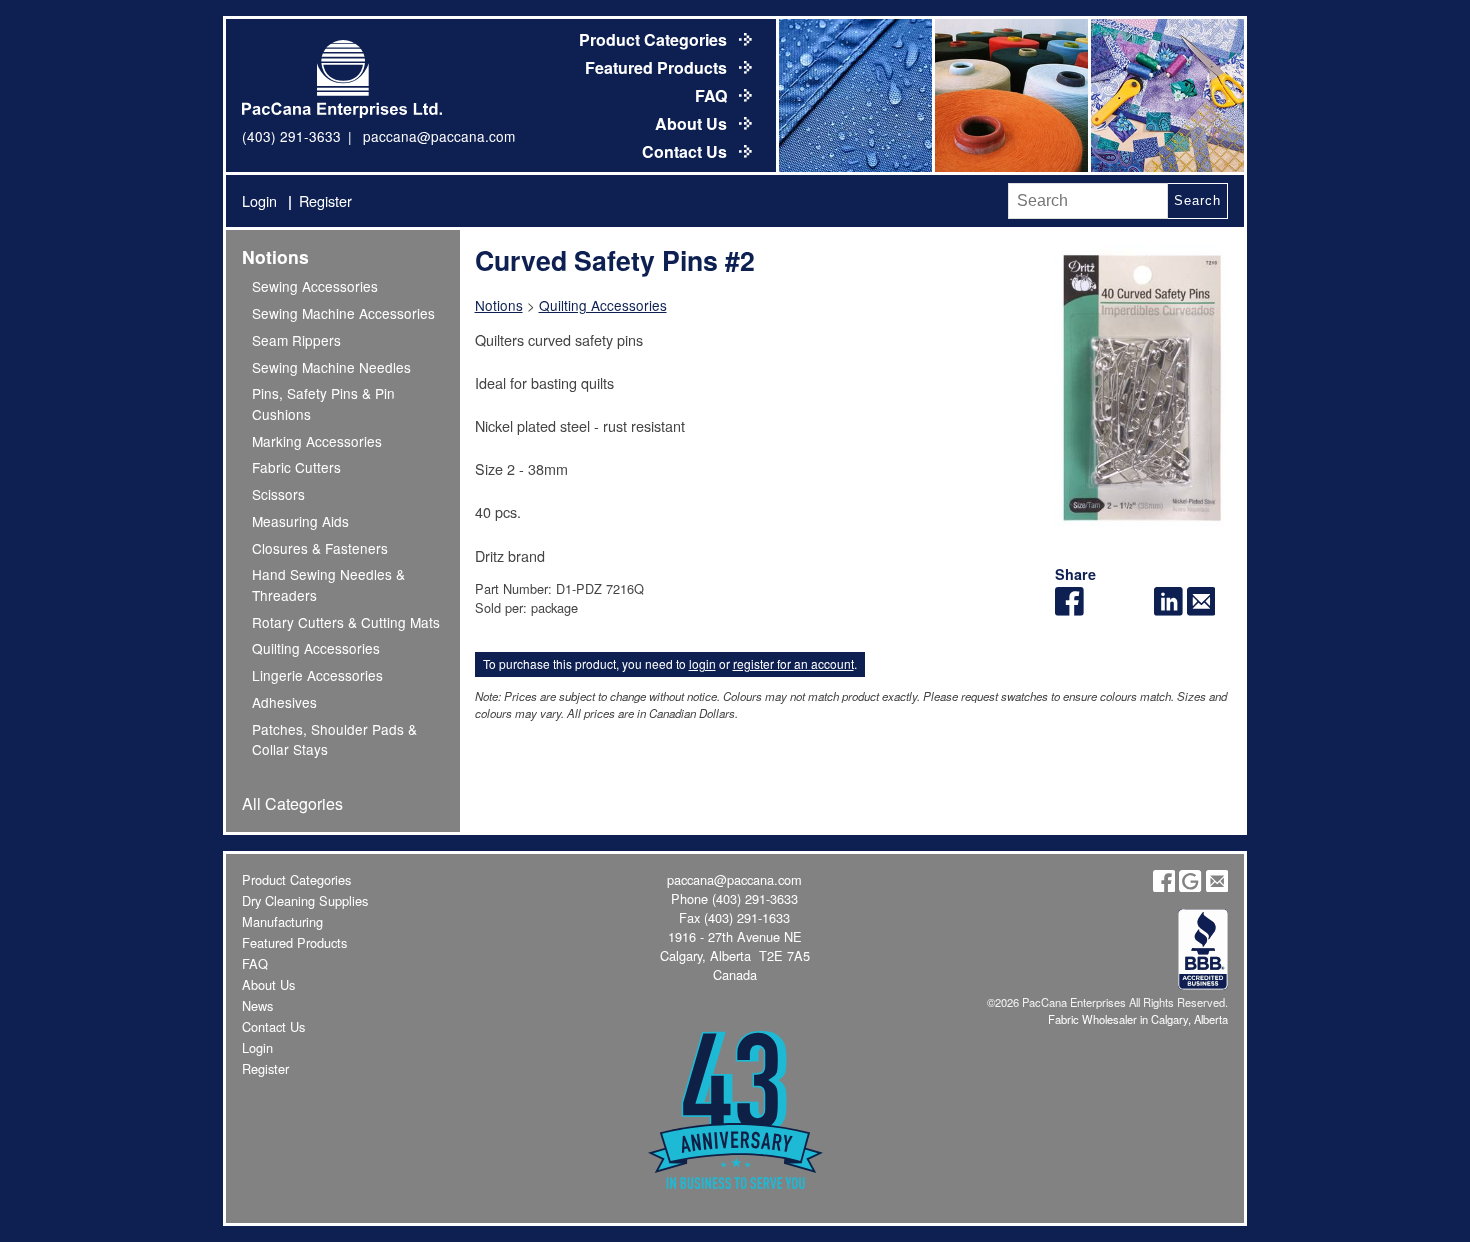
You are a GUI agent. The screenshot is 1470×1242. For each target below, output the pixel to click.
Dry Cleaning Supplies (305, 900)
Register (325, 200)
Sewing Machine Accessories (343, 313)
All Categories (292, 803)
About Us (693, 123)
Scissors (278, 494)
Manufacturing (282, 921)
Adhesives (284, 702)
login (702, 663)
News (257, 1005)
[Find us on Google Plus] (1190, 886)
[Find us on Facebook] (1164, 886)
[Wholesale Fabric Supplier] (854, 95)
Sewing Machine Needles (331, 367)
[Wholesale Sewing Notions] (1166, 95)
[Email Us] (1217, 886)
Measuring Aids (300, 521)
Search (1197, 200)
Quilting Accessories (316, 648)
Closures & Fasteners (320, 548)
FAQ (713, 95)
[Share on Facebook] (1069, 609)
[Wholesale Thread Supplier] (1010, 95)
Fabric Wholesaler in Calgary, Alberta (1138, 1019)
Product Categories (655, 39)
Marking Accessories (317, 441)
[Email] (1201, 609)
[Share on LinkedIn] (1168, 609)
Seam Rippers (296, 340)
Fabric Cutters (296, 467)
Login (259, 200)
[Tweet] (1102, 609)
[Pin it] (1135, 609)
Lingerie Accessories (317, 675)
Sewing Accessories (315, 286)
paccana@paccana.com (439, 136)
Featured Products (658, 67)
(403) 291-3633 (291, 136)
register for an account (793, 663)
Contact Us (686, 151)
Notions (275, 256)
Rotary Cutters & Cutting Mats (346, 622)
